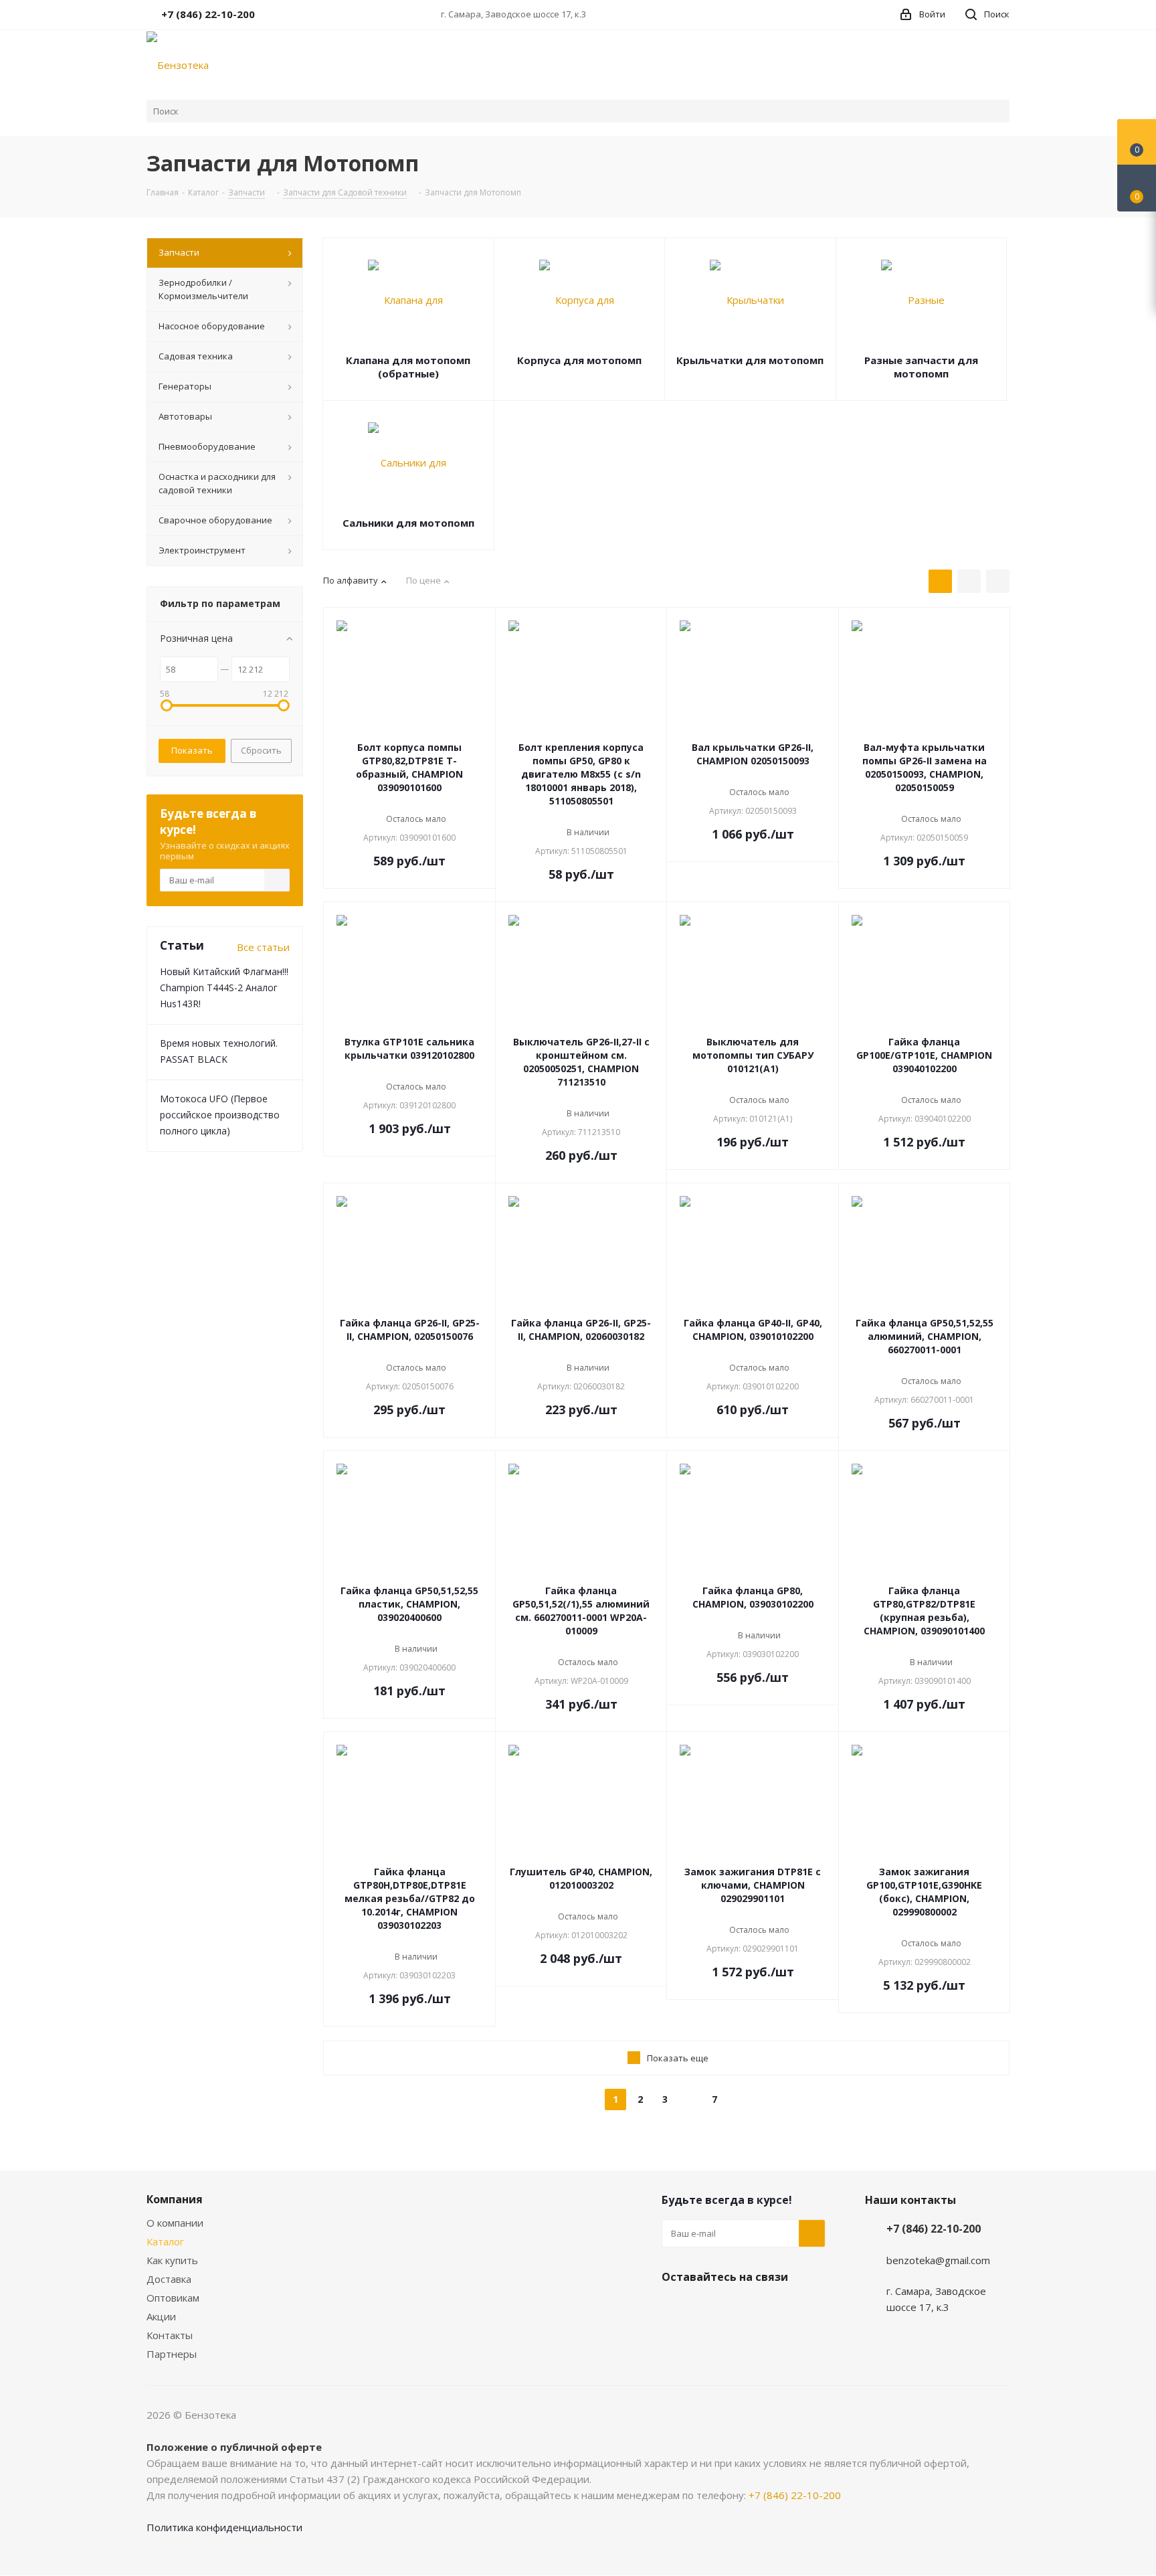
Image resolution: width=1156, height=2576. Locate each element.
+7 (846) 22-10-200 (934, 2229)
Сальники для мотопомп (408, 523)
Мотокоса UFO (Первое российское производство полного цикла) (220, 1115)
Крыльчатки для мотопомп (750, 360)
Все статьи (263, 947)
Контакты (170, 2335)
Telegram (708, 2308)
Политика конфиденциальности (224, 2527)
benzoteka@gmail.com (938, 2260)
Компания (175, 2199)
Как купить (172, 2260)
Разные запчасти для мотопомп (921, 367)
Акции (161, 2316)
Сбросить (261, 750)
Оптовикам (173, 2298)
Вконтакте (675, 2308)
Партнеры (172, 2354)
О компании (175, 2223)
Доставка (169, 2279)
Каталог (165, 2241)
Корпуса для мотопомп (579, 360)
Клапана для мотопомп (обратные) (408, 367)
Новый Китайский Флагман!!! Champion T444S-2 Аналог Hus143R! (224, 988)
